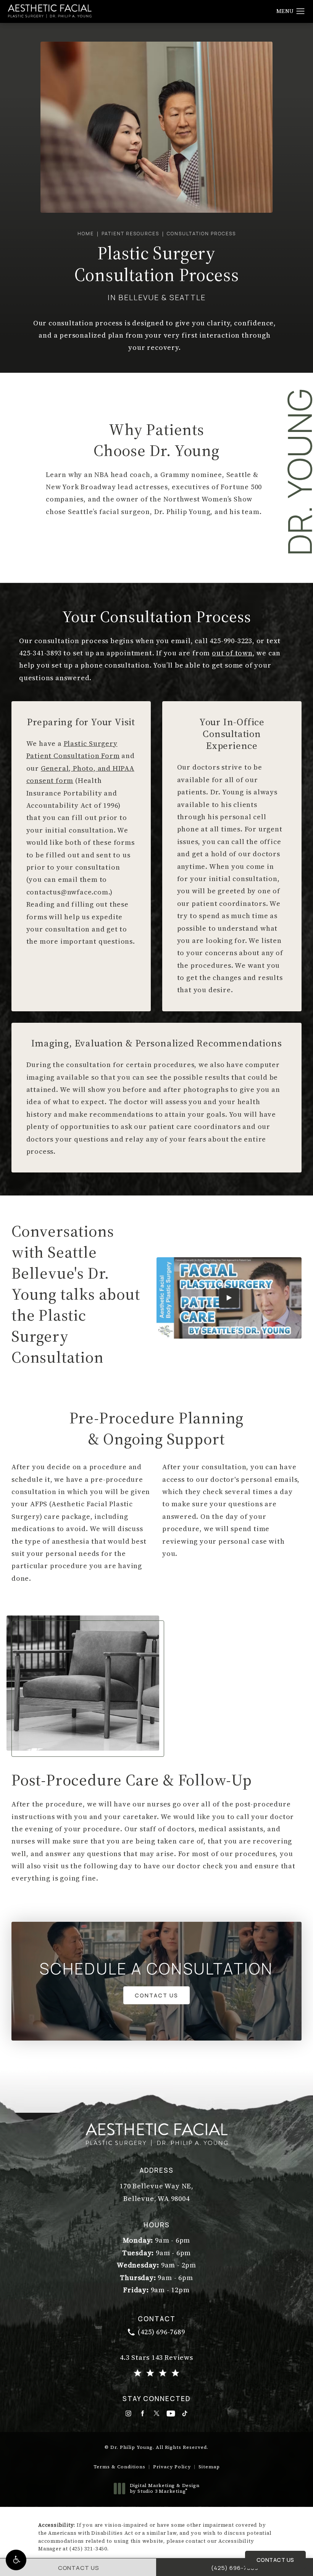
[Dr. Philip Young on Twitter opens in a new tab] (157, 2413)
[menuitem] (128, 2413)
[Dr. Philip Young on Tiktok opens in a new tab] (185, 2413)
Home (86, 234)
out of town (232, 653)
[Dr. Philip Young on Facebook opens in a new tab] (143, 2413)
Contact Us (156, 1995)
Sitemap (209, 2467)
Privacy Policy (172, 2467)
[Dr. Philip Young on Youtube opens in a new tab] (171, 2413)
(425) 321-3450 (88, 2549)
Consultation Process (201, 234)
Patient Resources (130, 234)
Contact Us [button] (275, 2560)
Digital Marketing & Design (165, 2489)
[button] (16, 2560)
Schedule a (156, 1969)
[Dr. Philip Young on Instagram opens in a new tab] (128, 2413)
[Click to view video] (229, 1298)
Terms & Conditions (119, 2467)
